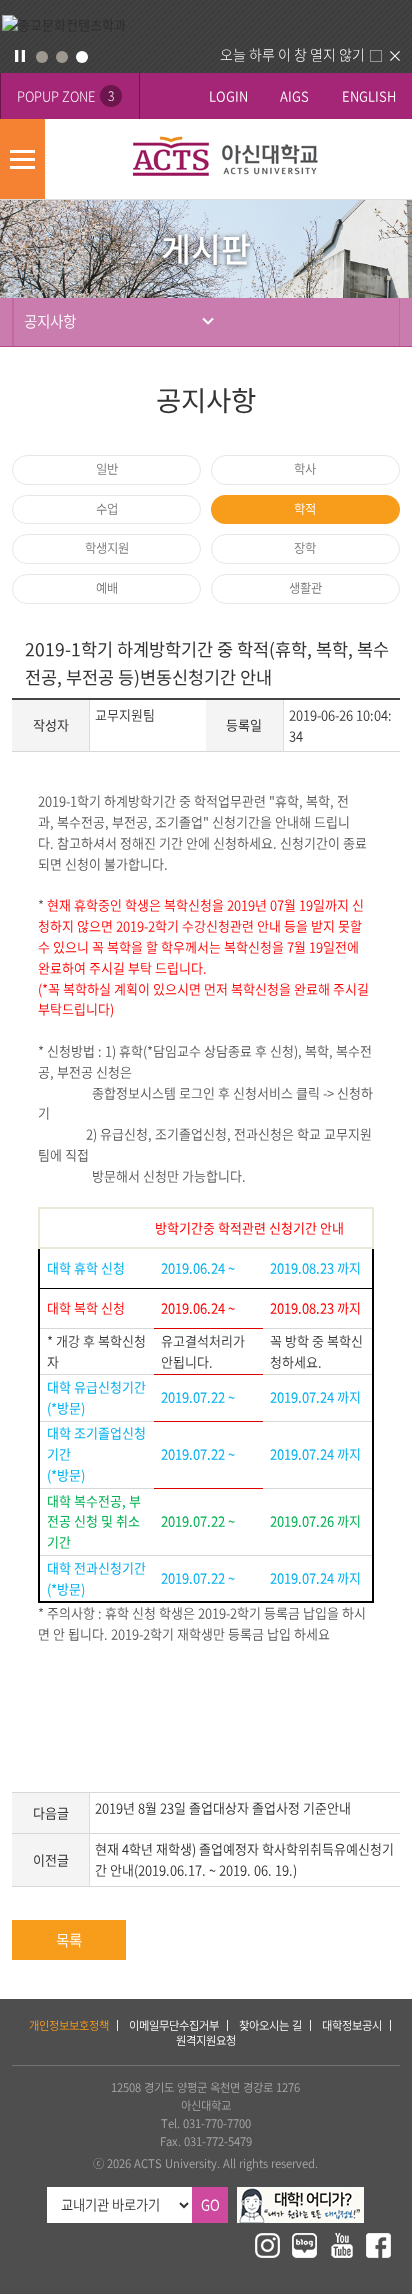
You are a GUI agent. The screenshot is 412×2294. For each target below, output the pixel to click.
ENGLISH (369, 95)
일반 (107, 469)
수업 (107, 509)
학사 (305, 469)
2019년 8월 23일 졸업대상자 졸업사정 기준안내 (223, 1807)
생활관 (305, 588)
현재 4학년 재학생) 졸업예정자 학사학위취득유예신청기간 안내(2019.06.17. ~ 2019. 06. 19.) (244, 1859)
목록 (69, 1940)
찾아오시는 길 (270, 2025)
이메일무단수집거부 (174, 2025)
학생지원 (107, 548)
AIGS (294, 95)
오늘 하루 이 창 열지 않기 (292, 54)
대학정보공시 (352, 2025)
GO (210, 2204)
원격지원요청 (206, 2040)
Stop (20, 56)
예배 (107, 588)
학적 (305, 509)
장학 (305, 548)
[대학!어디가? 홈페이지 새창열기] (300, 2195)
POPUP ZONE (65, 95)
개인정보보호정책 (69, 2025)
